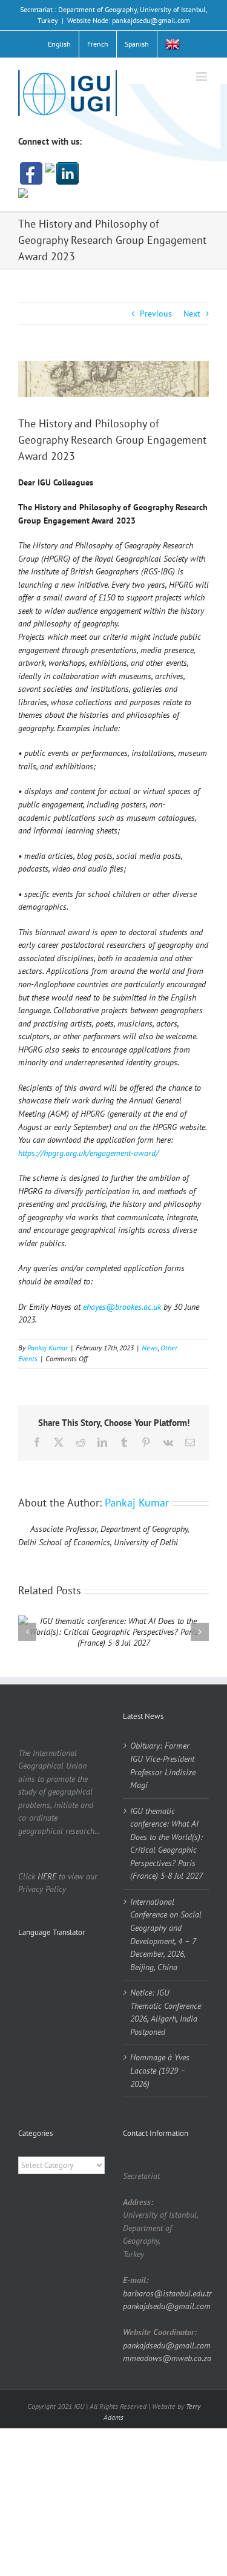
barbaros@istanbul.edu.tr (167, 2293)
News (150, 1348)
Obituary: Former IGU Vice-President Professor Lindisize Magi (163, 1765)
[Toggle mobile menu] (202, 77)
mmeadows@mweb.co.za (167, 2358)
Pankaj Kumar (48, 1348)
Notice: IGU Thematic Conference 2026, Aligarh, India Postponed (166, 2012)
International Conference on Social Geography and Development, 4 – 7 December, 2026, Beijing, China (166, 1934)
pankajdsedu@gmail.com (167, 2306)
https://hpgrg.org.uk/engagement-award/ (88, 1153)
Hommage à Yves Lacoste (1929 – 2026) (160, 2070)
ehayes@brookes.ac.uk (122, 1307)
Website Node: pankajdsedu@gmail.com (129, 20)
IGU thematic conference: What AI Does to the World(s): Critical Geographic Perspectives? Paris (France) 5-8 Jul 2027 (166, 1844)
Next (192, 314)
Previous (156, 314)
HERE (47, 1876)
